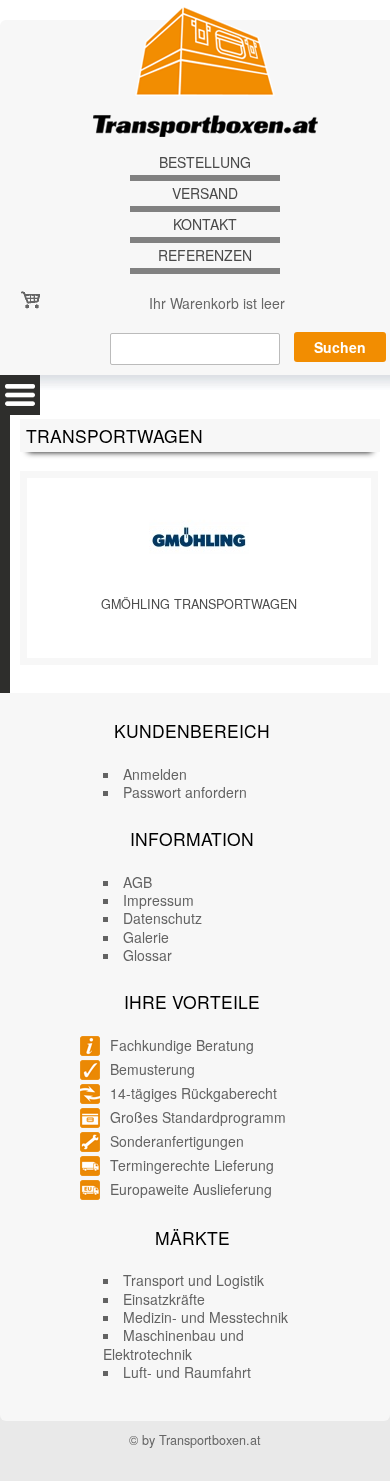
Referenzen (205, 255)
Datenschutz (162, 918)
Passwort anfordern (185, 792)
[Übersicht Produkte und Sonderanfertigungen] (20, 395)
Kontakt (205, 224)
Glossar (147, 955)
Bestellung (205, 162)
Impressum (158, 900)
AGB (137, 882)
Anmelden (155, 774)
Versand (205, 193)
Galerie (146, 937)
